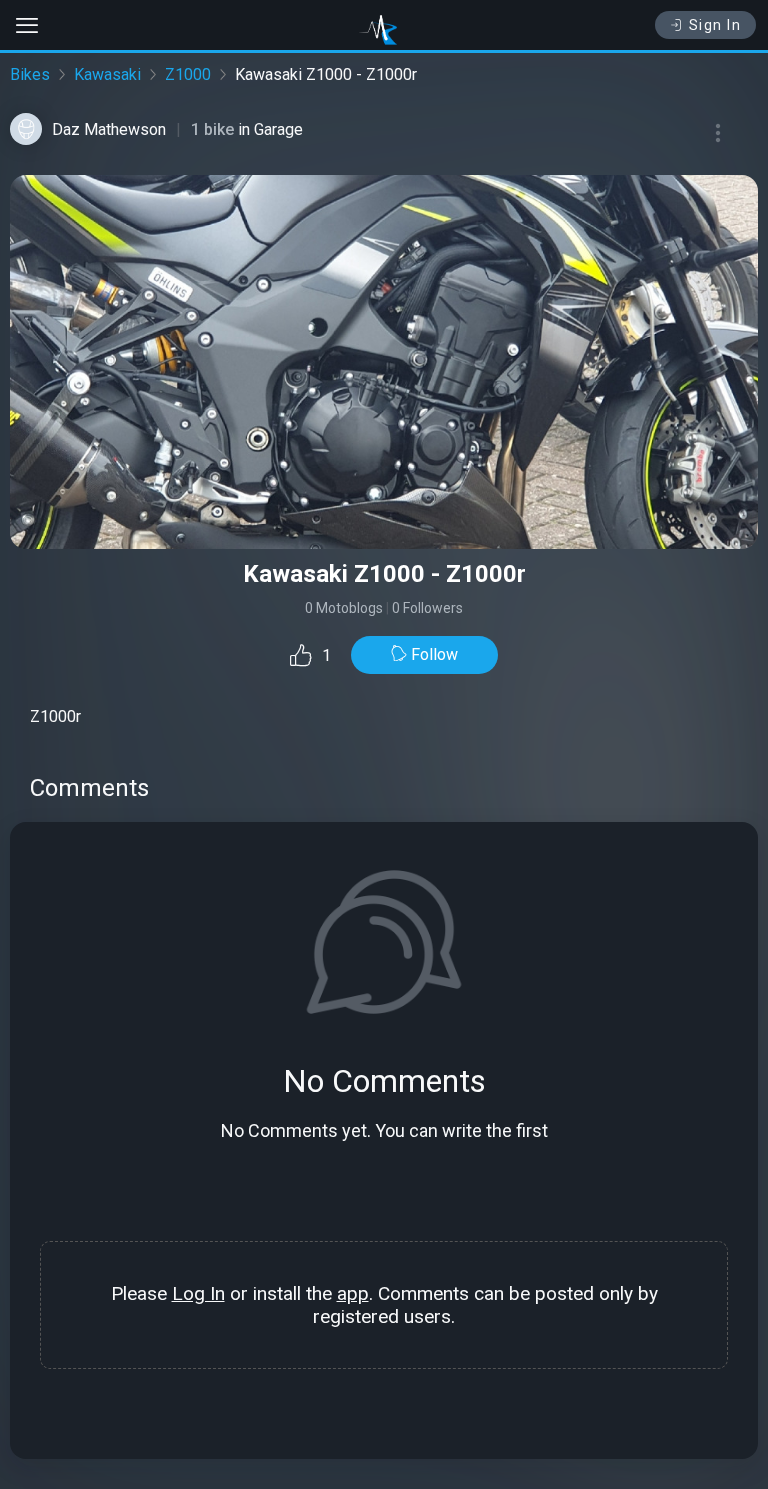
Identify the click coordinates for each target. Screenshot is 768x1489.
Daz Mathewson (109, 129)
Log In (198, 1293)
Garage (278, 129)
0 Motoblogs (344, 608)
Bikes (30, 74)
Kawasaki (107, 74)
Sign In (715, 25)
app (353, 1293)
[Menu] (718, 133)
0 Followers (427, 608)
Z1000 (188, 74)
